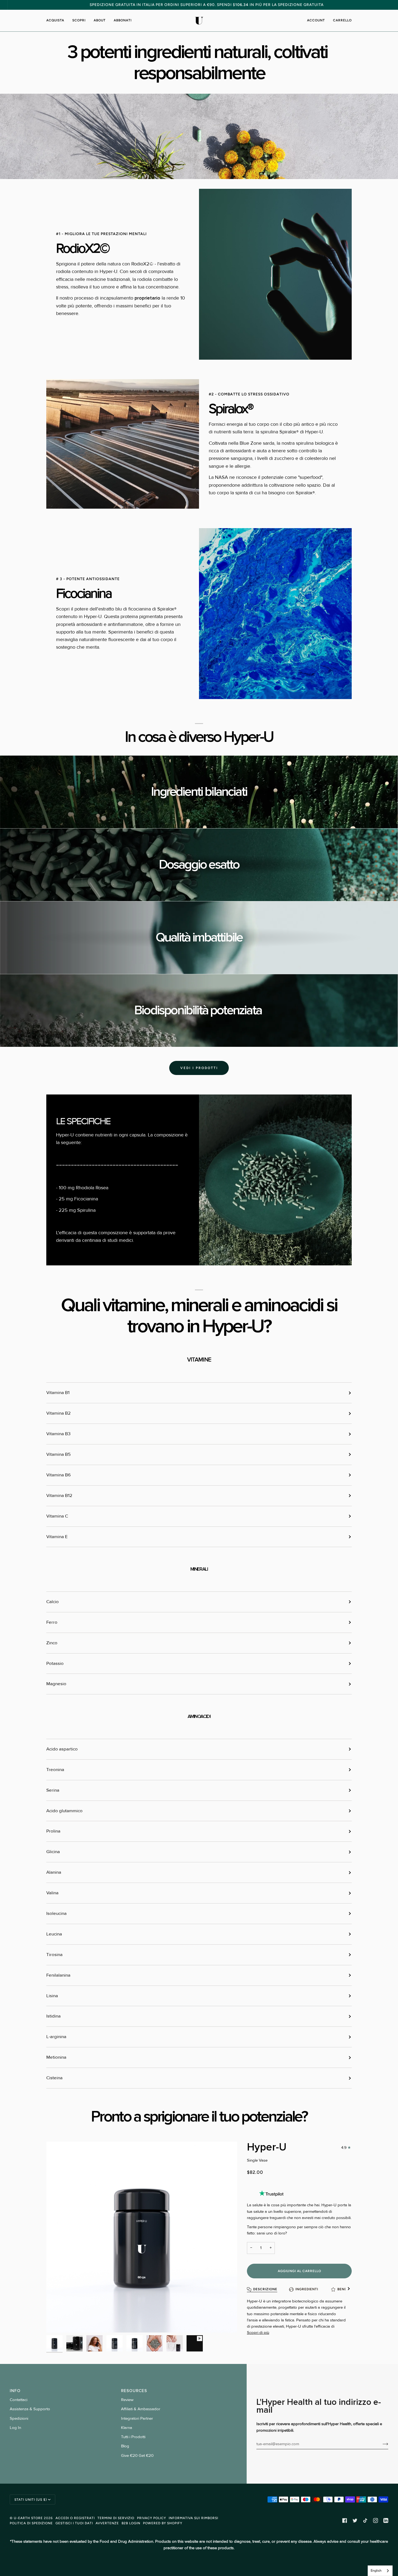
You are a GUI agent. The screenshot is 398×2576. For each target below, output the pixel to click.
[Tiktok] (365, 2520)
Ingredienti (307, 2289)
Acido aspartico (62, 1749)
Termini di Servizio (116, 2518)
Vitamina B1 (58, 1393)
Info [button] (15, 2391)
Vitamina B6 (58, 1475)
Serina (53, 1790)
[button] (57, 21)
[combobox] (380, 2571)
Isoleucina (56, 1914)
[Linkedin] (386, 2520)
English (376, 2571)
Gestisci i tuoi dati (74, 2523)
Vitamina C (57, 1516)
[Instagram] (376, 2520)
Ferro (52, 1622)
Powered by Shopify (163, 2523)
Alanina (54, 1872)
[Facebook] (345, 2520)
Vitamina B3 (58, 1434)
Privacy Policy (151, 2518)
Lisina (52, 1996)
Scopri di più (258, 2333)
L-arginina (56, 2037)
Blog (125, 2446)
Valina (52, 1893)
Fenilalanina (58, 1975)
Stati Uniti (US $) (31, 2499)
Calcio (53, 1602)
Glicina (53, 1852)
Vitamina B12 (59, 1496)
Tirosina (54, 1955)
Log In (15, 2428)
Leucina (54, 1934)
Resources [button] (134, 2391)
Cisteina (54, 2078)
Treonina (55, 1770)
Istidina (53, 2016)
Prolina (53, 1831)
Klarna (127, 2428)
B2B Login (131, 2523)
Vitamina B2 (58, 1413)
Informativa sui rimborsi (193, 2518)
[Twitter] (355, 2520)
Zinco (52, 1643)
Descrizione (265, 2289)
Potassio (55, 1664)
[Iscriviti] (381, 2444)
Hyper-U (267, 2147)
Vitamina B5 (58, 1454)
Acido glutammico (64, 1811)
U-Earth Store (28, 2518)
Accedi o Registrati (75, 2518)
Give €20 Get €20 (137, 2456)
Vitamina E (57, 1537)
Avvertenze (107, 2523)
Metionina (56, 2057)
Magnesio (56, 1684)
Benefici (346, 2289)
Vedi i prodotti (199, 1068)
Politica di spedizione (31, 2523)
